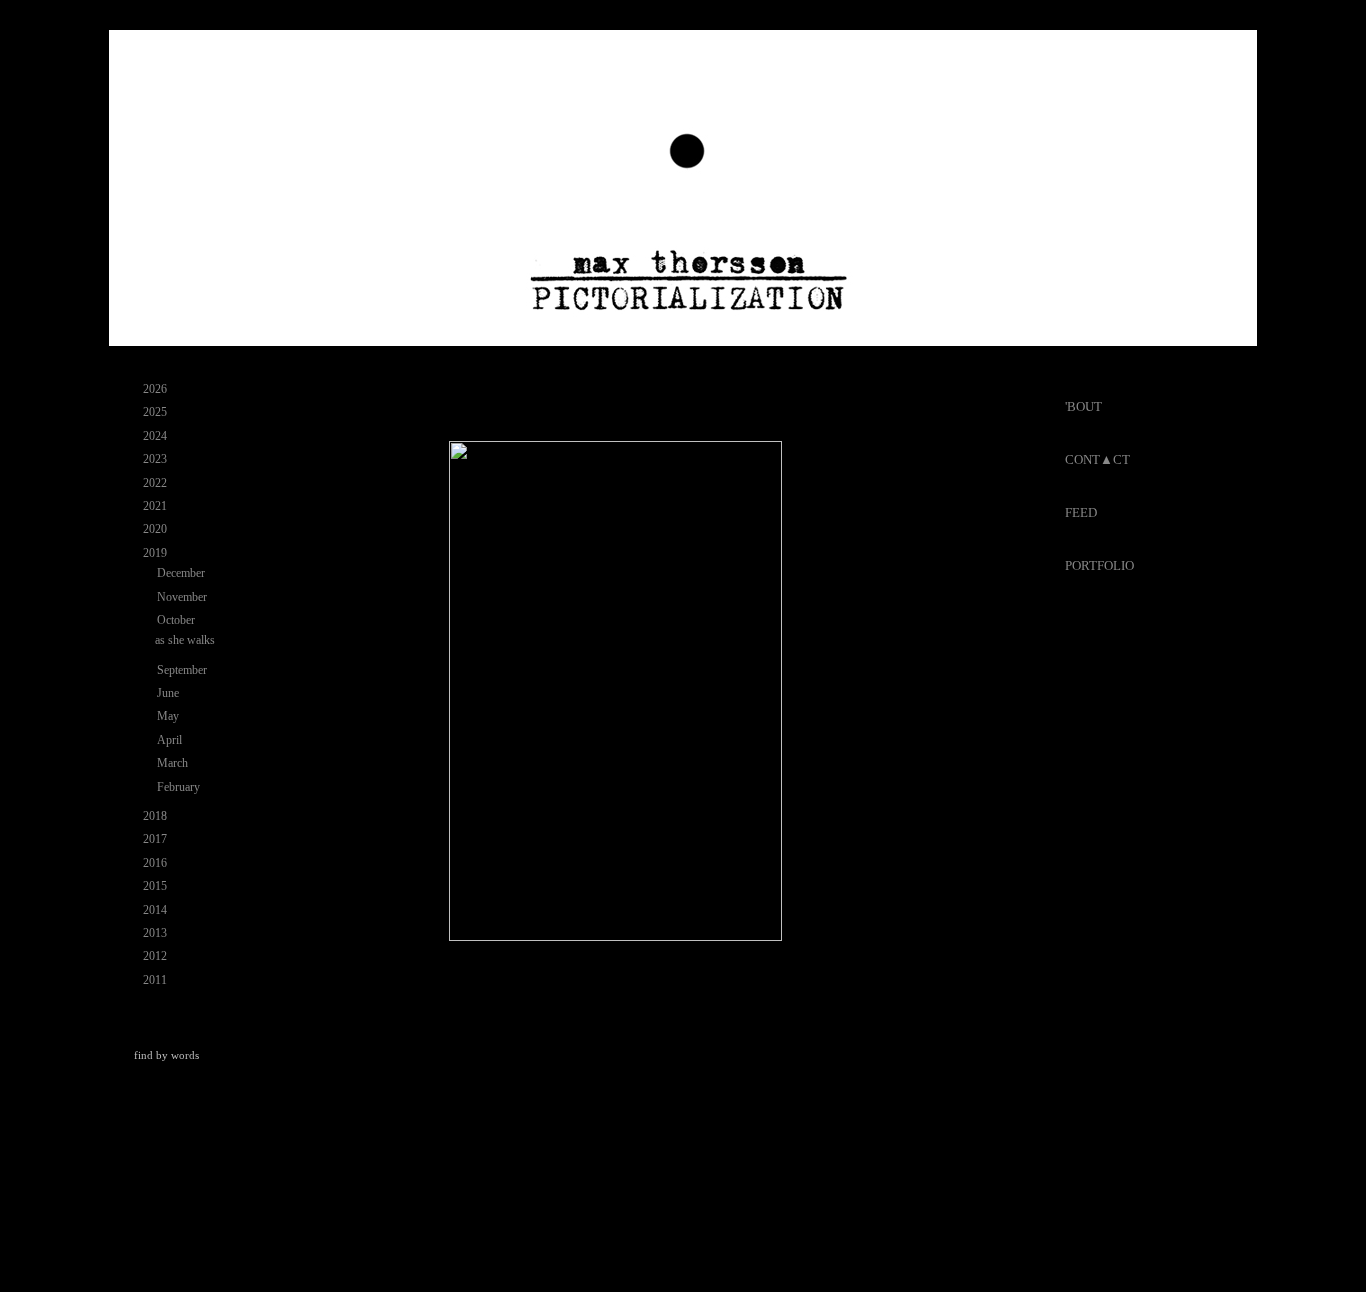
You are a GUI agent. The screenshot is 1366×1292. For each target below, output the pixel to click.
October (177, 620)
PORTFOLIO (1099, 565)
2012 (156, 956)
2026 (156, 389)
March (174, 763)
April (171, 740)
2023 (156, 459)
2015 (156, 886)
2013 (156, 933)
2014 (156, 910)
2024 (156, 436)
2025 (156, 412)
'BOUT (1083, 406)
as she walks (185, 640)
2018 (156, 816)
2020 (156, 529)
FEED (1081, 512)
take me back (726, 1064)
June (169, 693)
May (169, 716)
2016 (156, 863)
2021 (156, 506)
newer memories (492, 1064)
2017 (156, 839)
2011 (156, 980)
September (183, 670)
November (183, 597)
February (180, 787)
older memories (956, 1064)
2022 (156, 483)
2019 (156, 553)
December (182, 573)
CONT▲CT (1097, 459)
